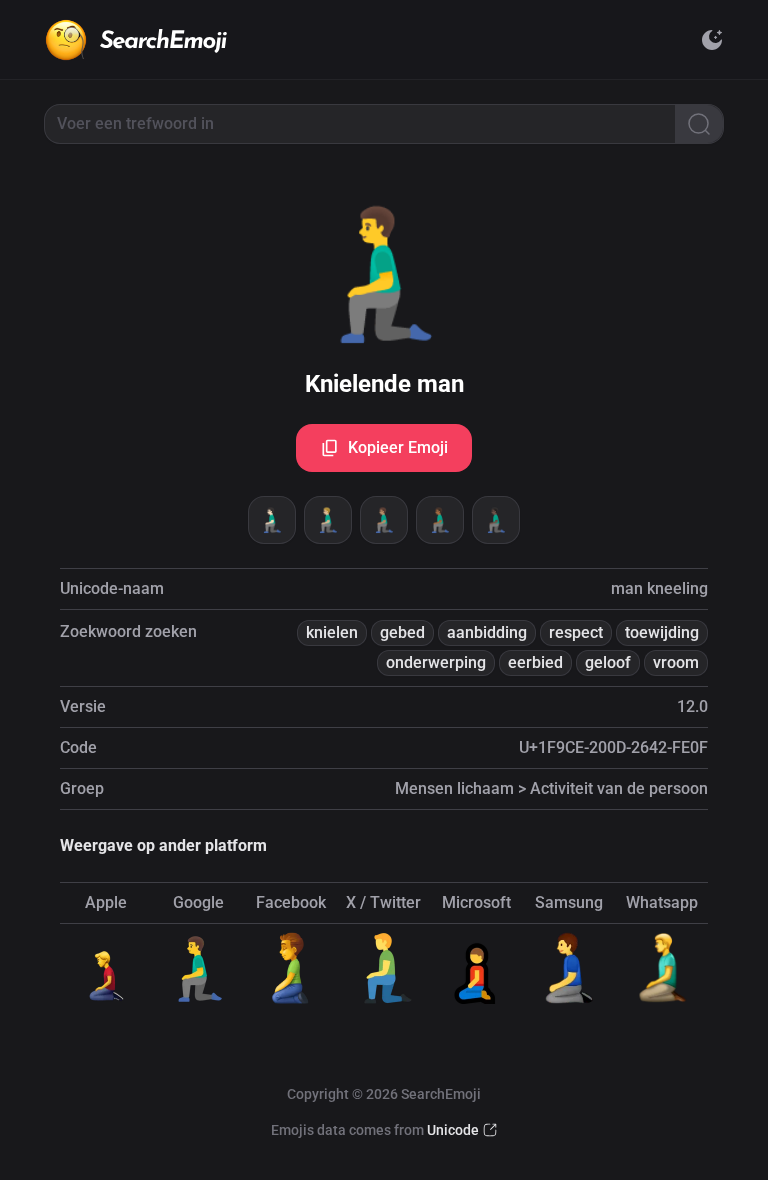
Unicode (453, 1130)
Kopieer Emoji (398, 447)
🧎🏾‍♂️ (440, 520)
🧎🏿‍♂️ (496, 520)
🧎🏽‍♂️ (384, 520)
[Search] (699, 124)
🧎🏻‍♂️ (272, 520)
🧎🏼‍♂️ (328, 520)
